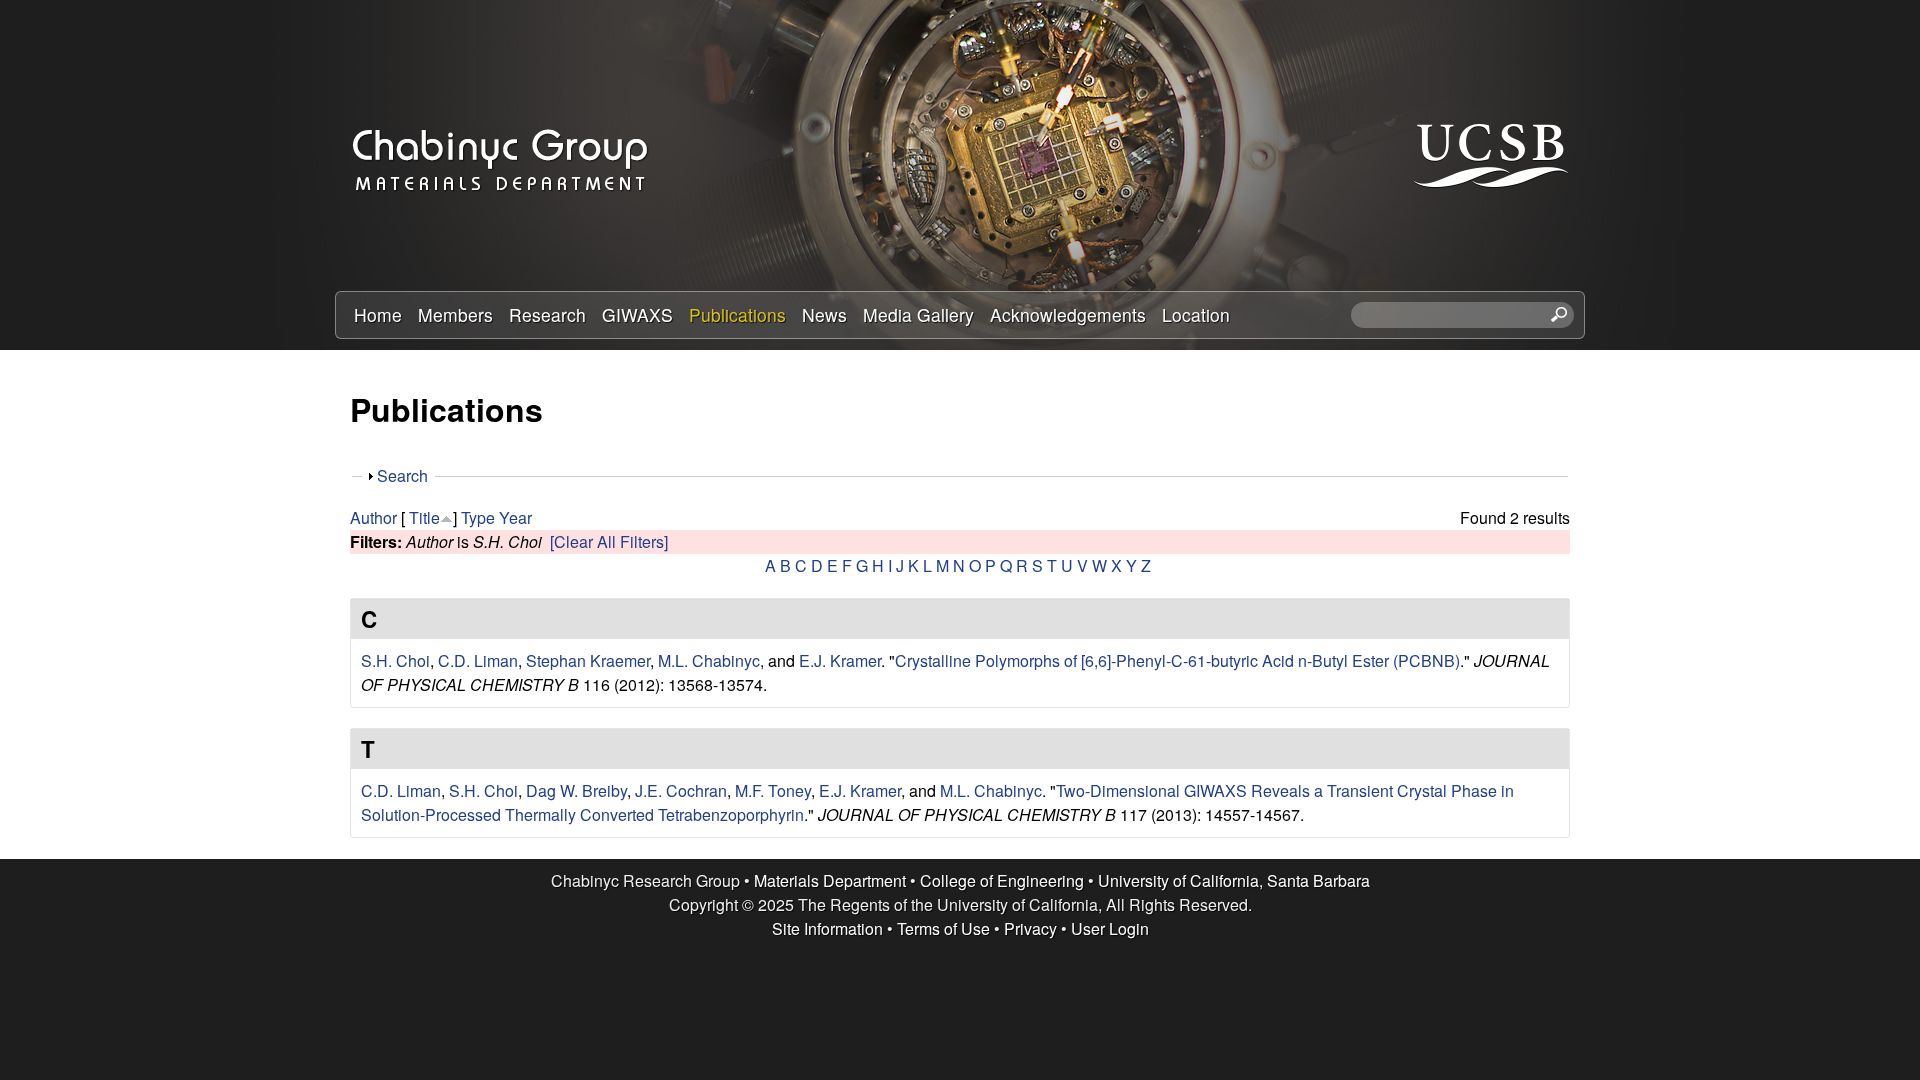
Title (424, 517)
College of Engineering (1002, 880)
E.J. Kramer (840, 660)
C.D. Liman (478, 660)
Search (402, 475)
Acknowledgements (1068, 314)
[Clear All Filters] (609, 541)
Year (515, 517)
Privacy (1030, 928)
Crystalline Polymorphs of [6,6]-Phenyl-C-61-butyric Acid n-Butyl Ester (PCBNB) (1177, 660)
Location (1196, 314)
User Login (1110, 928)
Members (455, 314)
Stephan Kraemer (588, 660)
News (824, 314)
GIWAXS (637, 314)
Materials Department (830, 880)
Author (373, 517)
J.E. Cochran (681, 790)
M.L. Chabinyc (709, 660)
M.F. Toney (773, 790)
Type (478, 517)
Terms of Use (943, 928)
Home (378, 314)
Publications (737, 314)
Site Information (827, 928)
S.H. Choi (395, 660)
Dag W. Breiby (576, 790)
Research (547, 314)
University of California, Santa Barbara (1234, 880)
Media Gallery (918, 314)
